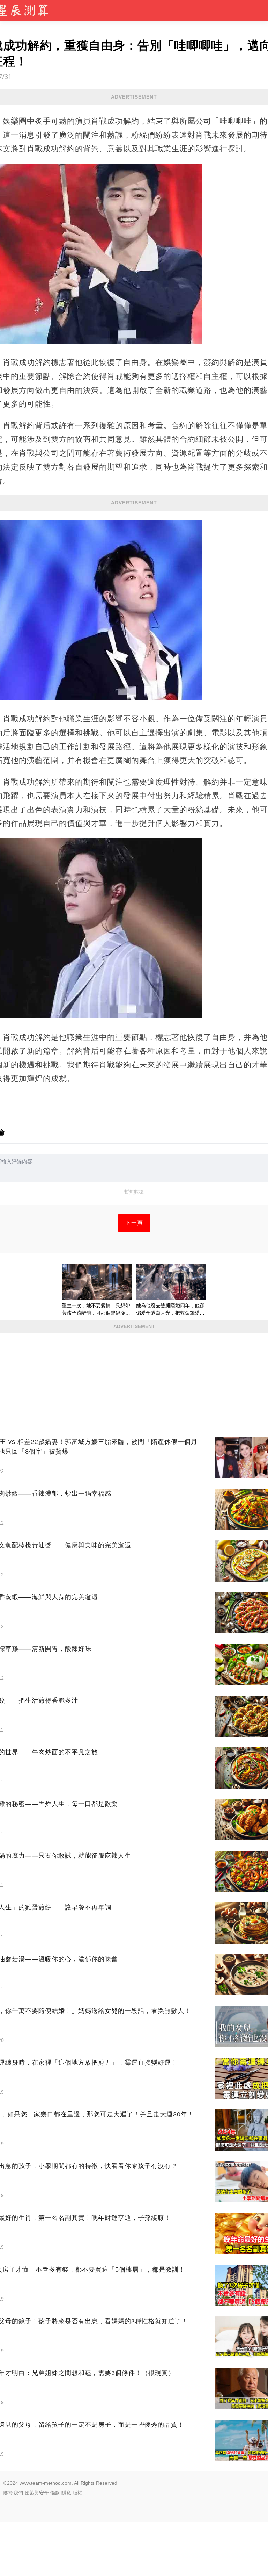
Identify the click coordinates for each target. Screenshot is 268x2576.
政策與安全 (37, 2493)
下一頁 (134, 1223)
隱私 (66, 2493)
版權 (77, 2493)
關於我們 (13, 2493)
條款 (55, 2493)
